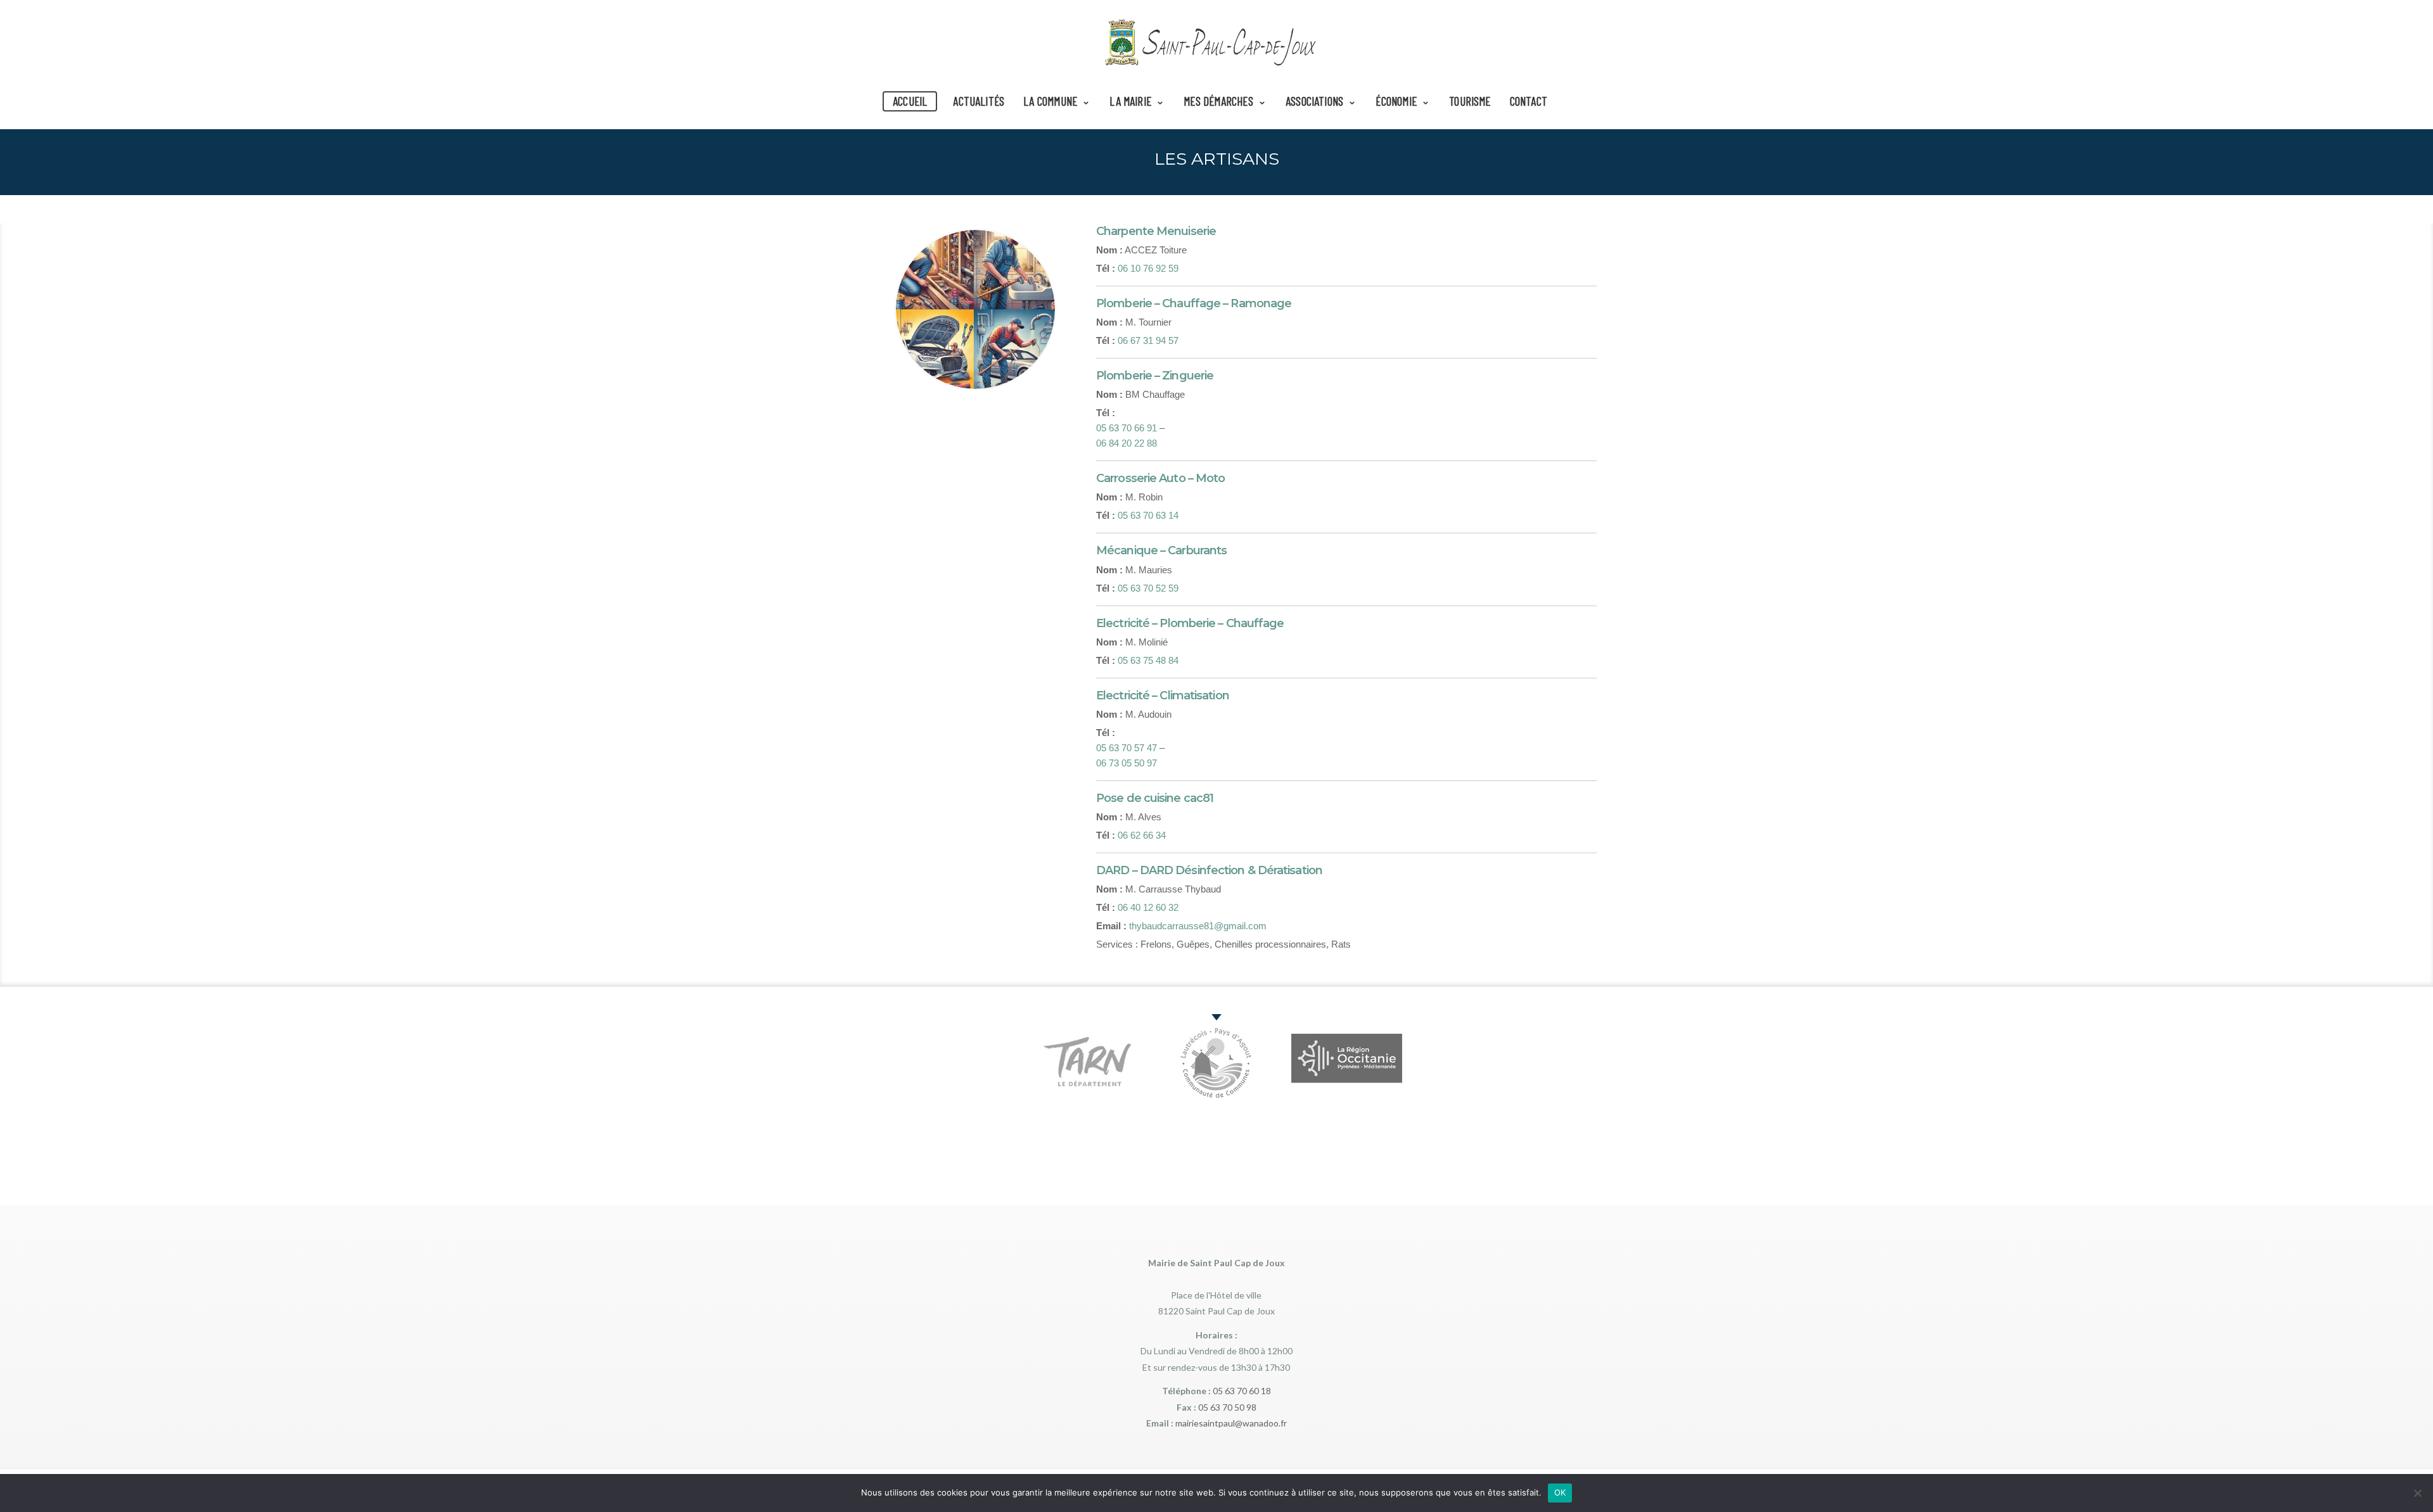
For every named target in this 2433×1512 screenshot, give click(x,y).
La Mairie (1130, 101)
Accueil (910, 101)
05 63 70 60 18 (1242, 1391)
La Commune (1050, 101)
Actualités (979, 101)
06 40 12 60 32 (1148, 907)
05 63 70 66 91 (1127, 428)
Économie (1396, 101)
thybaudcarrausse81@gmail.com (1198, 926)
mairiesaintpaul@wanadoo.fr (1231, 1423)
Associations (1314, 101)
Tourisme (1470, 101)
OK (1560, 1492)
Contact (1529, 101)
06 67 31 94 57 (1148, 340)
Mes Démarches (1218, 101)
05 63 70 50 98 (1227, 1407)
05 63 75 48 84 (1148, 660)
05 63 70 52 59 (1148, 588)
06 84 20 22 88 (1127, 443)
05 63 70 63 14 (1148, 515)
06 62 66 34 (1142, 835)
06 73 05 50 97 (1127, 763)
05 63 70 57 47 (1127, 748)
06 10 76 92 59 (1148, 268)
